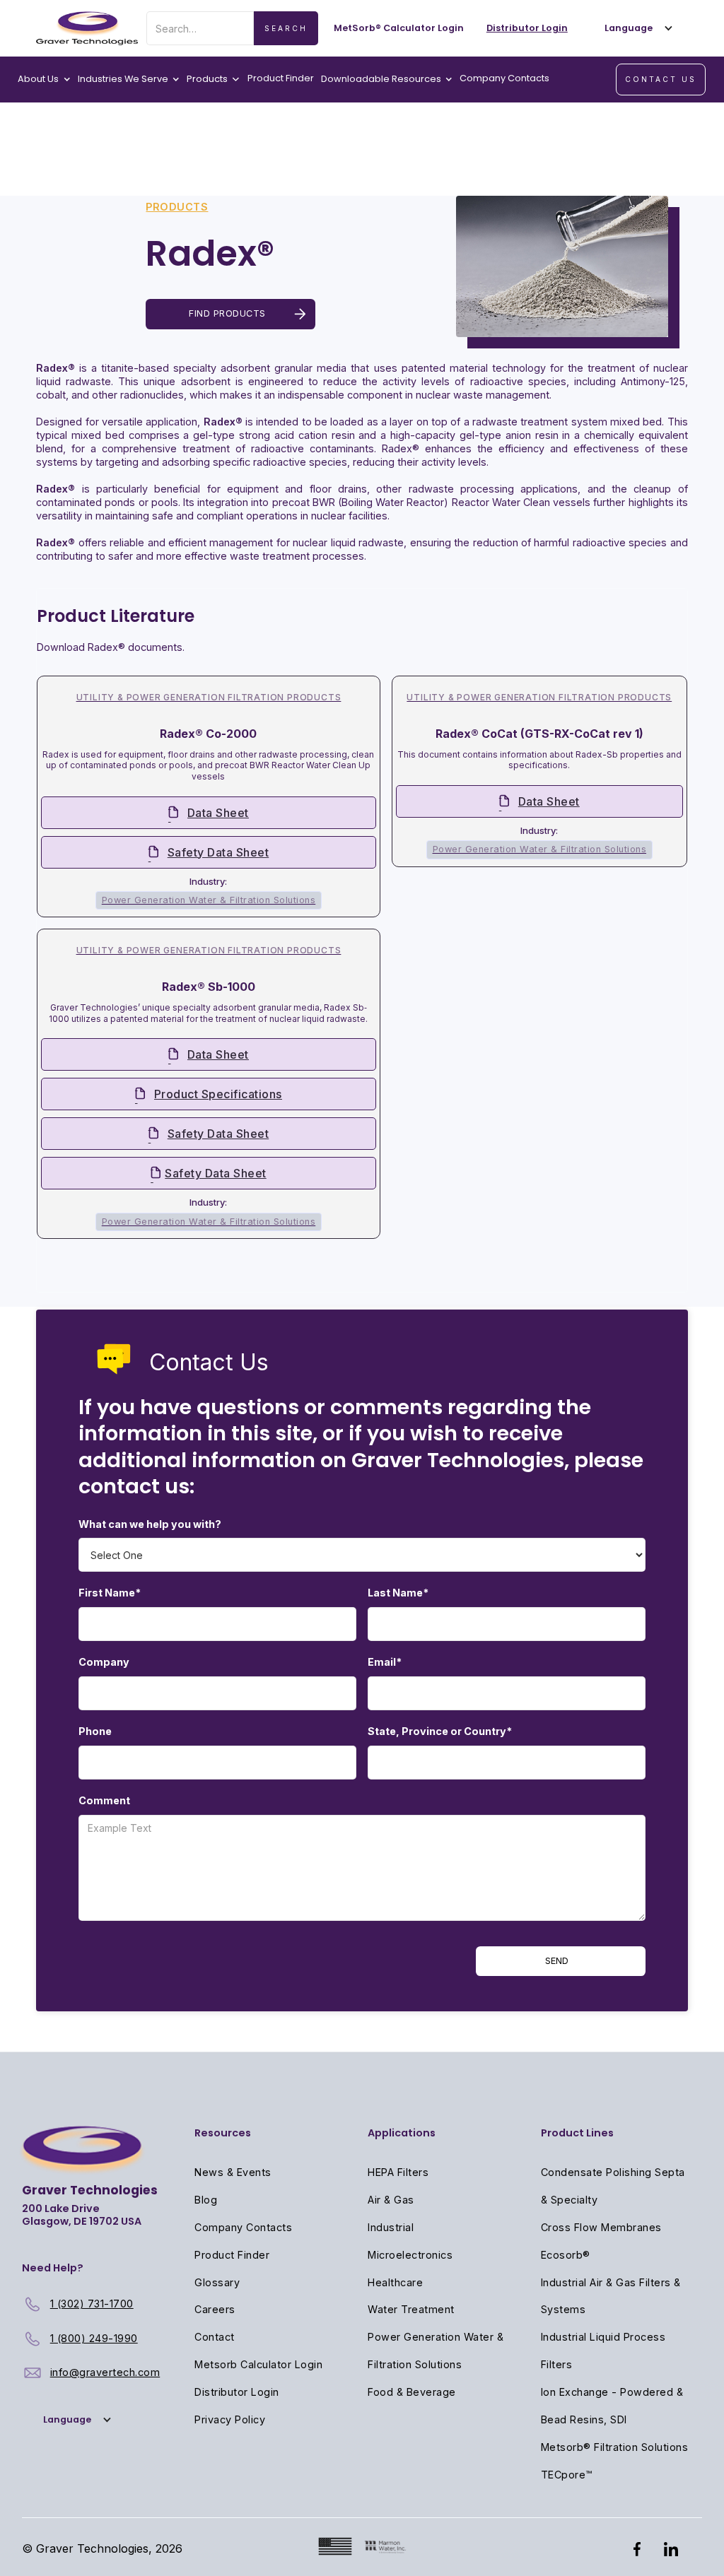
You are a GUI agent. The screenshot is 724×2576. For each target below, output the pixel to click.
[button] (636, 28)
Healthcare (395, 2282)
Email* (385, 1662)
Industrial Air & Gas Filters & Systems (611, 2296)
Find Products (227, 313)
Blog (206, 2200)
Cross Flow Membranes (601, 2227)
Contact (215, 2337)
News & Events (233, 2172)
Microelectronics (410, 2255)
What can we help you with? (150, 1524)
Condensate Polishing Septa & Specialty (613, 2186)
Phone (95, 1731)
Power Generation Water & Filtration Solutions (436, 2351)
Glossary (217, 2282)
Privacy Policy (230, 2419)
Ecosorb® (566, 2255)
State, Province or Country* (440, 1731)
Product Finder (281, 78)
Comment (104, 1800)
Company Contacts (504, 78)
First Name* (110, 1593)
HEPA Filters (398, 2172)
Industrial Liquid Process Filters (603, 2351)
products (177, 207)
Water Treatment (411, 2309)
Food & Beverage (412, 2392)
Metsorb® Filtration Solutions (615, 2447)
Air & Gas (391, 2200)
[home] (87, 28)
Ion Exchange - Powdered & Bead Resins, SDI (612, 2406)
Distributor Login (237, 2392)
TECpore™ (567, 2475)
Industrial (391, 2227)
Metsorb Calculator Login (258, 2364)
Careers (215, 2309)
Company (104, 1662)
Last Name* (398, 1593)
